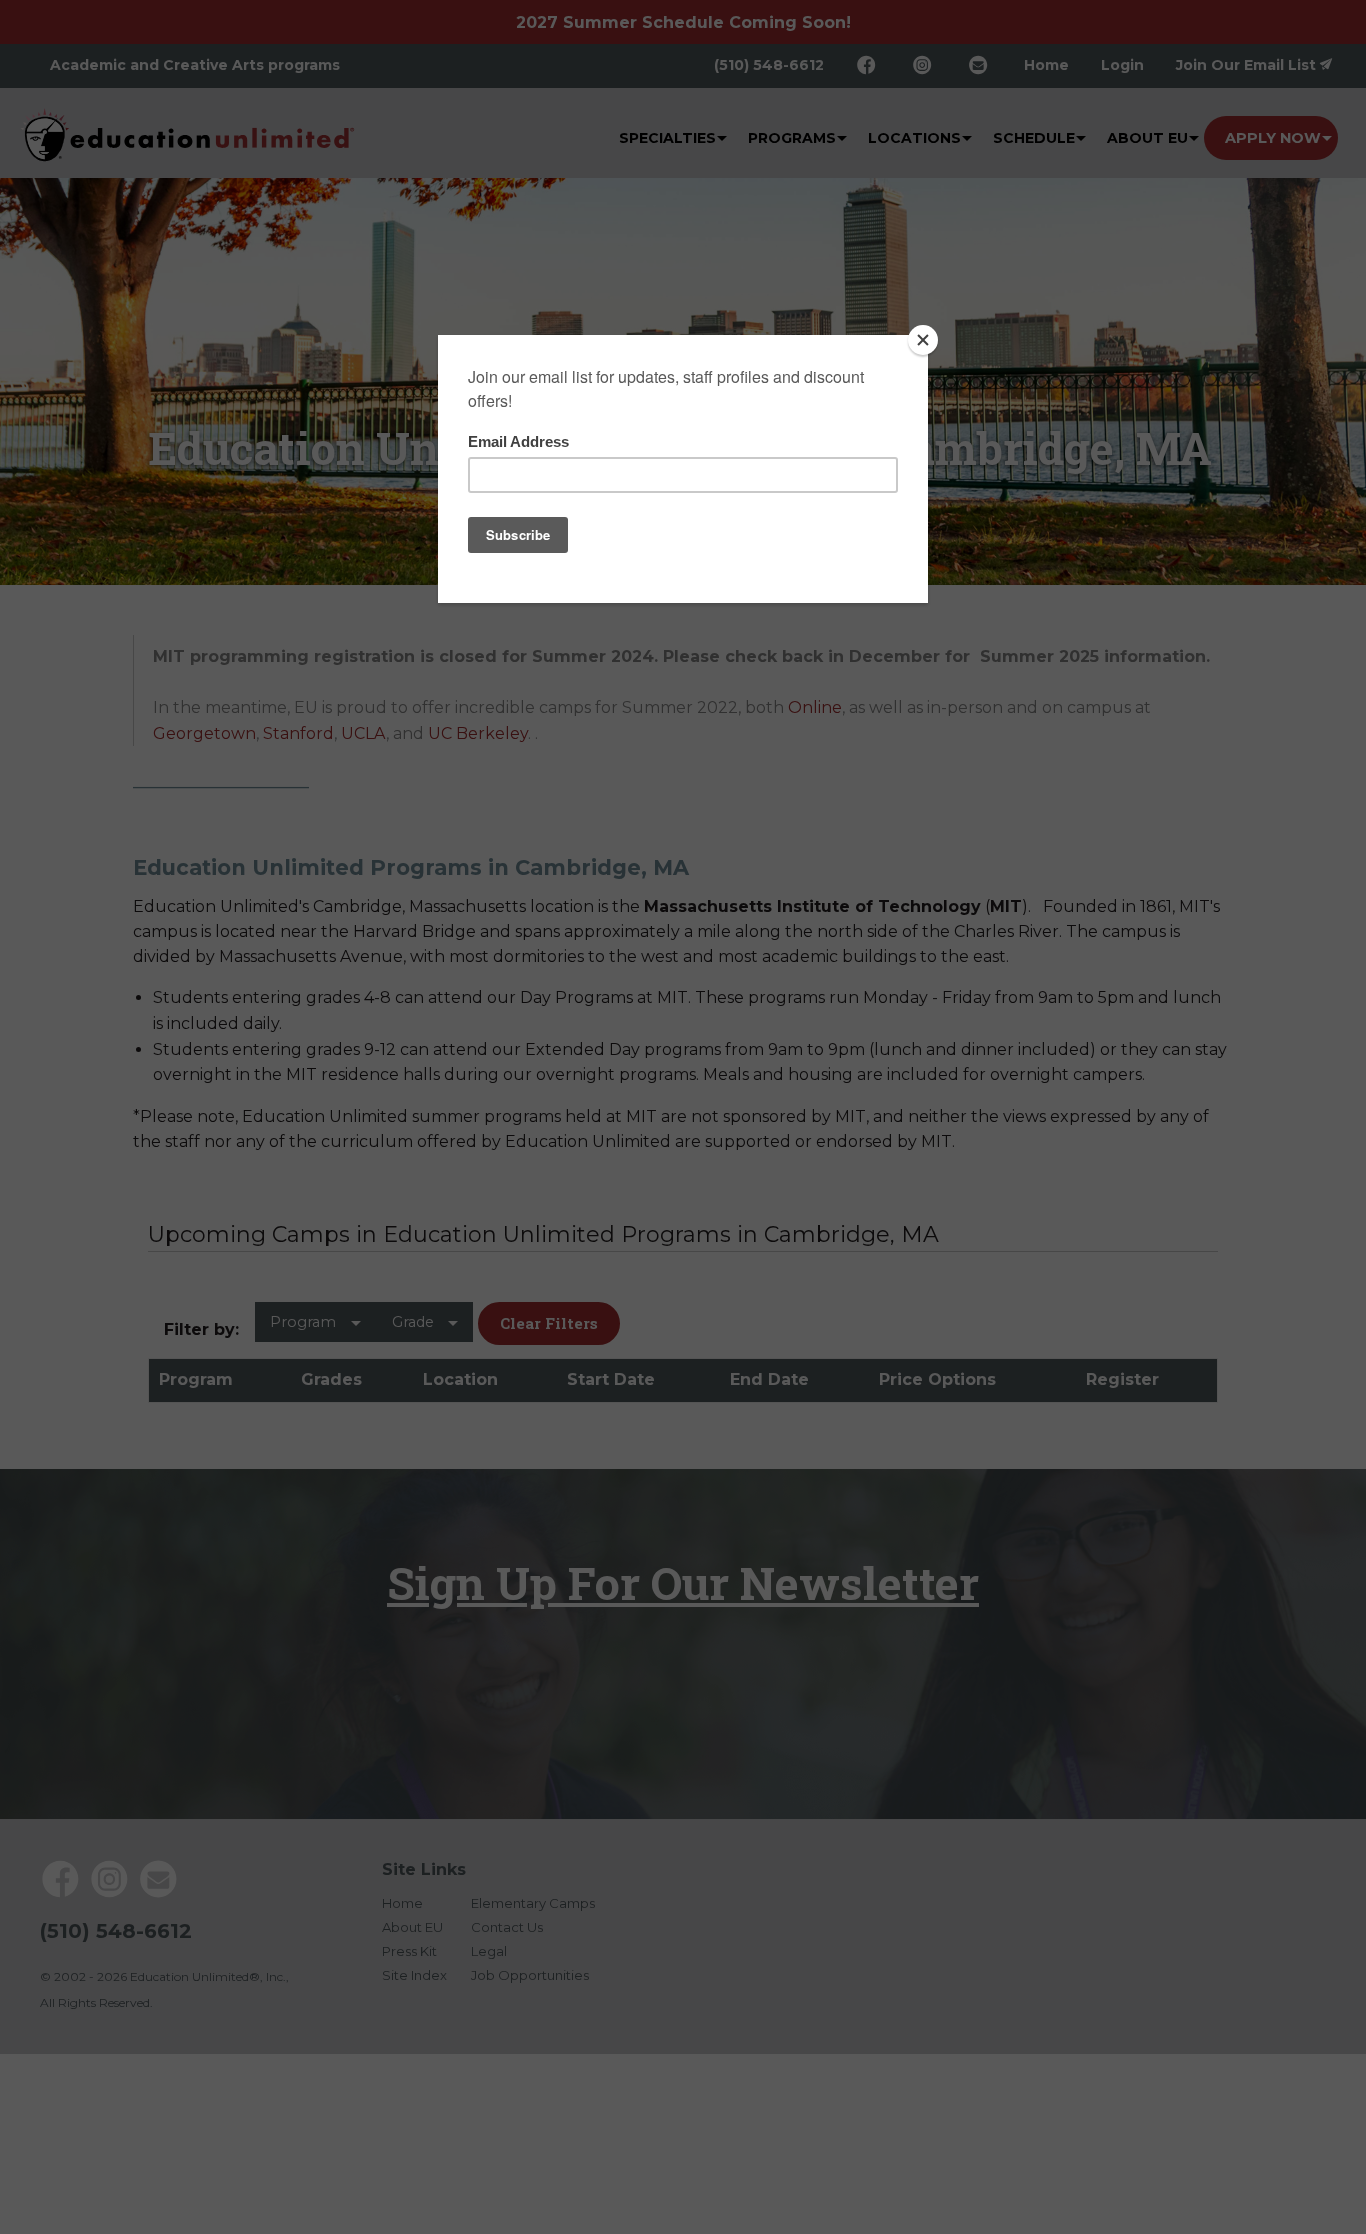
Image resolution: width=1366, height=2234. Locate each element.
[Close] (923, 340)
